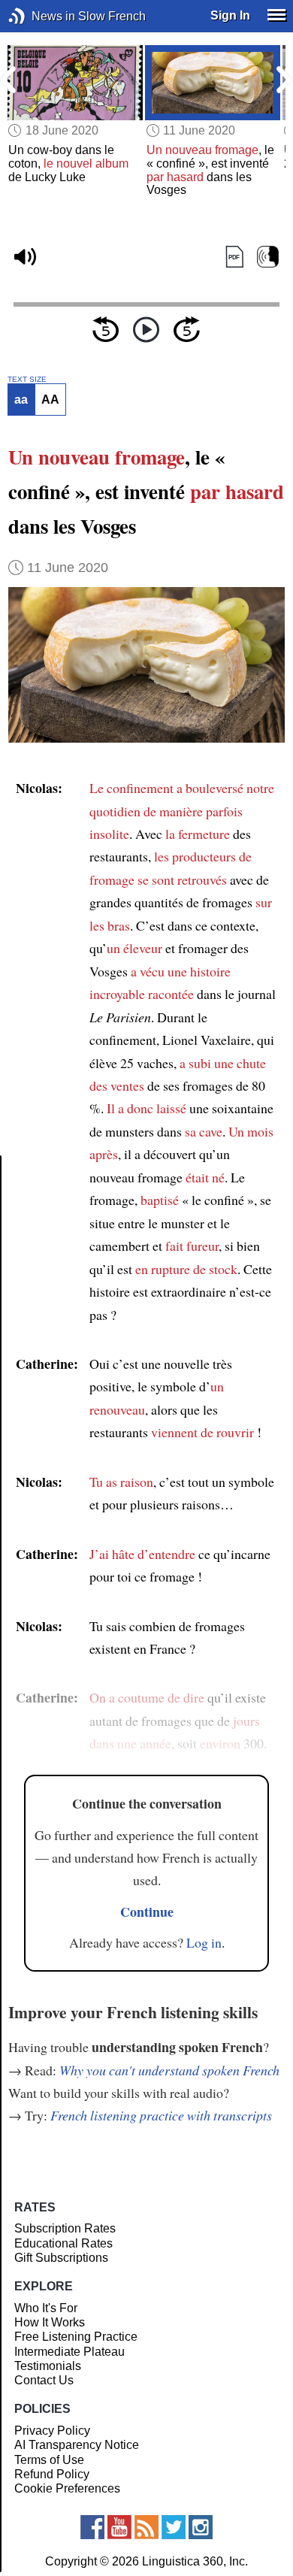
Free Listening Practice (76, 2337)
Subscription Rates (65, 2228)
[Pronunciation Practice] (268, 257)
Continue (147, 1912)
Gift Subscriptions (61, 2258)
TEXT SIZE (27, 380)
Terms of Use (49, 2460)
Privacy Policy (52, 2431)
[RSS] (146, 2527)
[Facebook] (92, 2527)
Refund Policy (52, 2474)
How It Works (50, 2322)
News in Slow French (39, 16)
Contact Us (44, 2380)
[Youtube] (119, 2527)
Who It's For (46, 2308)
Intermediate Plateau (69, 2352)
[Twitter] (174, 2527)
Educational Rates (63, 2243)
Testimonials (48, 2366)
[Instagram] (201, 2527)
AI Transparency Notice (77, 2445)
